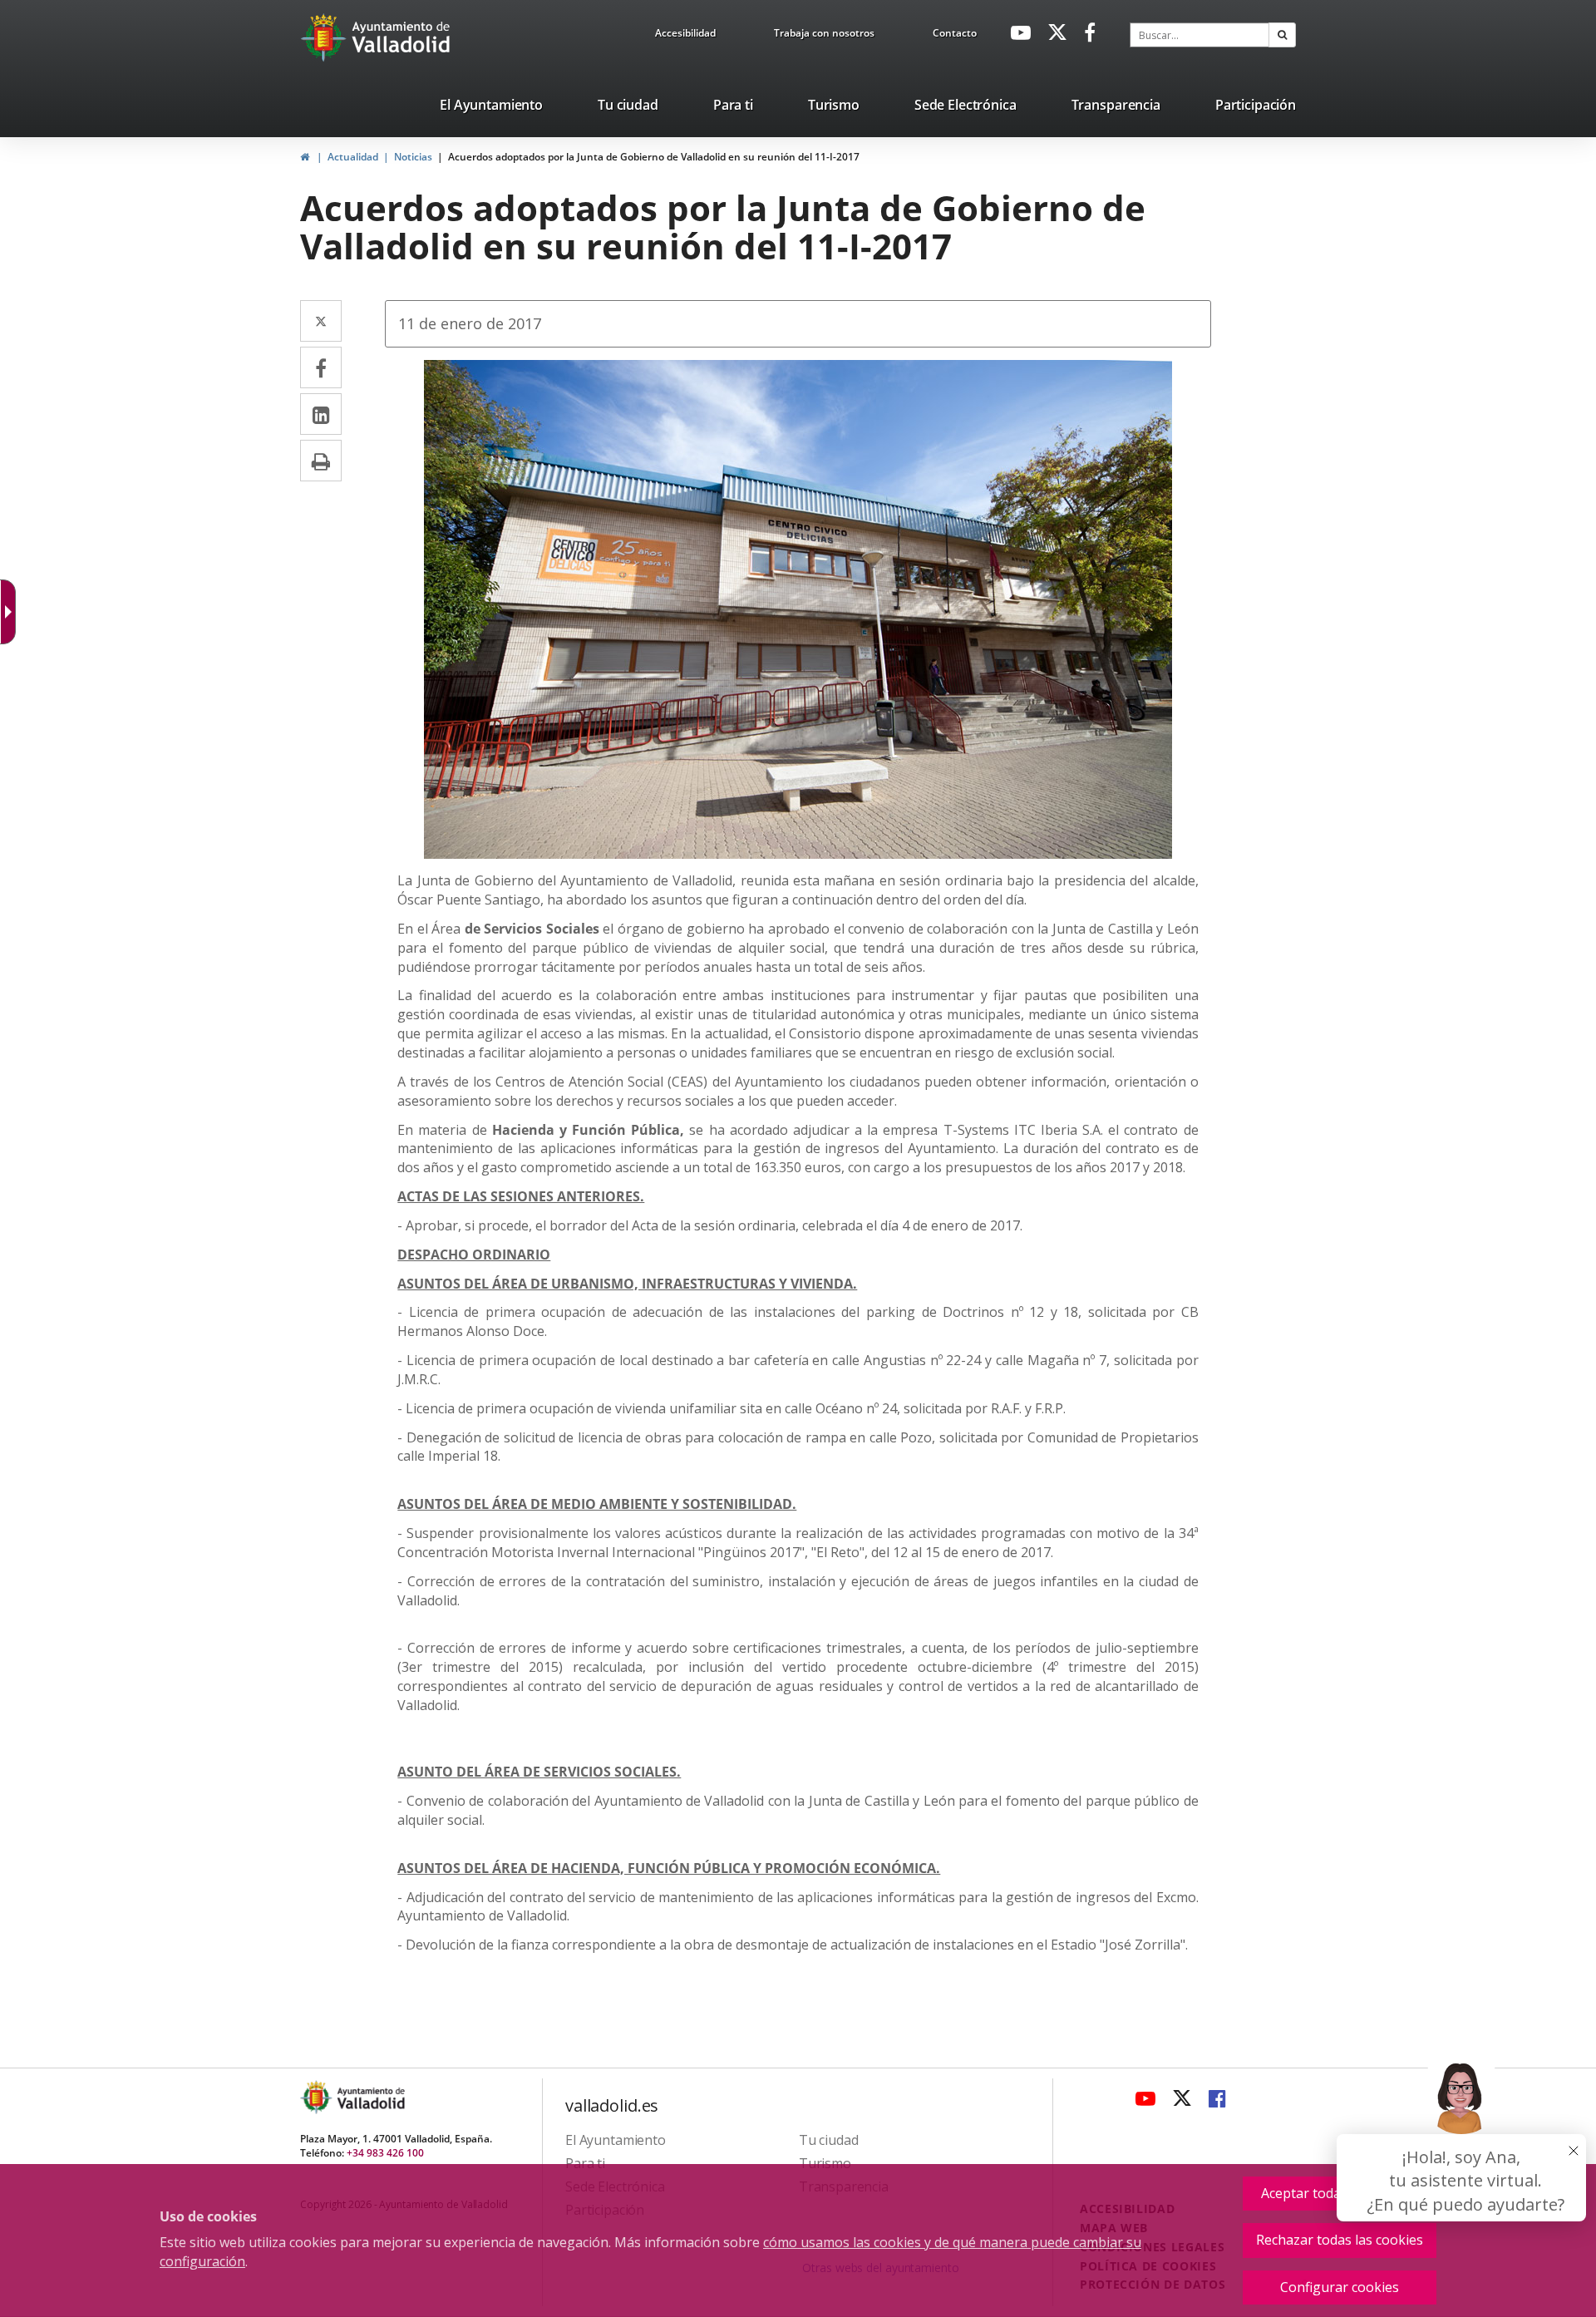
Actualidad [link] (353, 157)
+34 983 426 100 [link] (385, 2153)
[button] (1282, 35)
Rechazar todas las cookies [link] (1340, 2240)
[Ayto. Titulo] (370, 2097)
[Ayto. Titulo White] (401, 37)
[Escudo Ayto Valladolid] (318, 2097)
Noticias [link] (413, 157)
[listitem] (491, 108)
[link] (12, 612)
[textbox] (1199, 35)
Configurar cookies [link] (1340, 2287)
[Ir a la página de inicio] (325, 37)
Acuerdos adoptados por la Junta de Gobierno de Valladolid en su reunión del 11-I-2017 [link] (654, 157)
